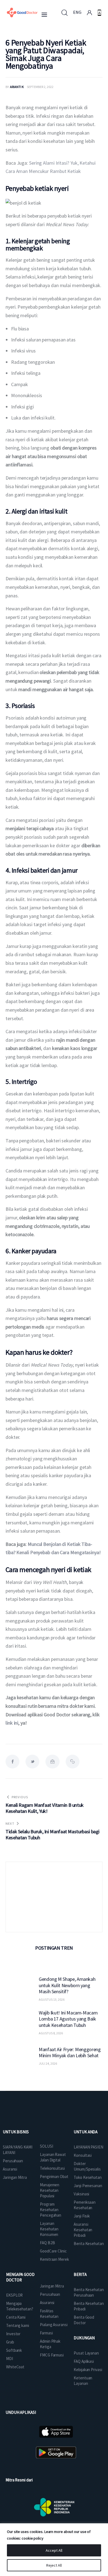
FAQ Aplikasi (84, 2361)
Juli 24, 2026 (48, 2063)
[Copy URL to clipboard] (73, 1762)
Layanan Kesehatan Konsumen (49, 2229)
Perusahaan (13, 2161)
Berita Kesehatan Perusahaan (89, 2292)
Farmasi (46, 2333)
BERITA (80, 2274)
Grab (10, 2342)
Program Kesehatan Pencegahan (51, 2210)
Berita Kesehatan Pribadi (89, 2306)
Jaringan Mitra (15, 2177)
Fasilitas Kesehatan (49, 2314)
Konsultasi (83, 2155)
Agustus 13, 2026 (52, 1999)
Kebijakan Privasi (88, 2370)
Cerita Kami (16, 2317)
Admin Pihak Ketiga (50, 2344)
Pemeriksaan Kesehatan (85, 2205)
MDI (10, 2359)
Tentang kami (18, 2325)
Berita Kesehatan (89, 2244)
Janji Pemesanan (88, 2186)
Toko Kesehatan (88, 2177)
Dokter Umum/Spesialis (87, 2166)
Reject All (54, 2565)
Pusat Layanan (86, 2353)
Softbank (14, 2350)
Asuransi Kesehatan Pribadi (83, 2230)
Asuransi (10, 2169)
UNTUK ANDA (86, 2132)
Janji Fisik (82, 2216)
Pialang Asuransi (54, 2325)
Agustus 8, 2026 (51, 2033)
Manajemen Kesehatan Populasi (50, 2190)
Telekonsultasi (52, 2168)
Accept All (54, 2550)
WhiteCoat (15, 2367)
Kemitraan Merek (54, 2259)
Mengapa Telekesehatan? (20, 2306)
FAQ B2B (47, 2243)
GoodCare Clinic (53, 2251)
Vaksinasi (81, 2194)
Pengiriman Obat (54, 2176)
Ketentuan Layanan (83, 2381)
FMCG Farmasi (52, 2355)
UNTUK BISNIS (16, 2132)
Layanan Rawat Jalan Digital (53, 2157)
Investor (13, 2334)
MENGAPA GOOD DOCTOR (20, 2277)
